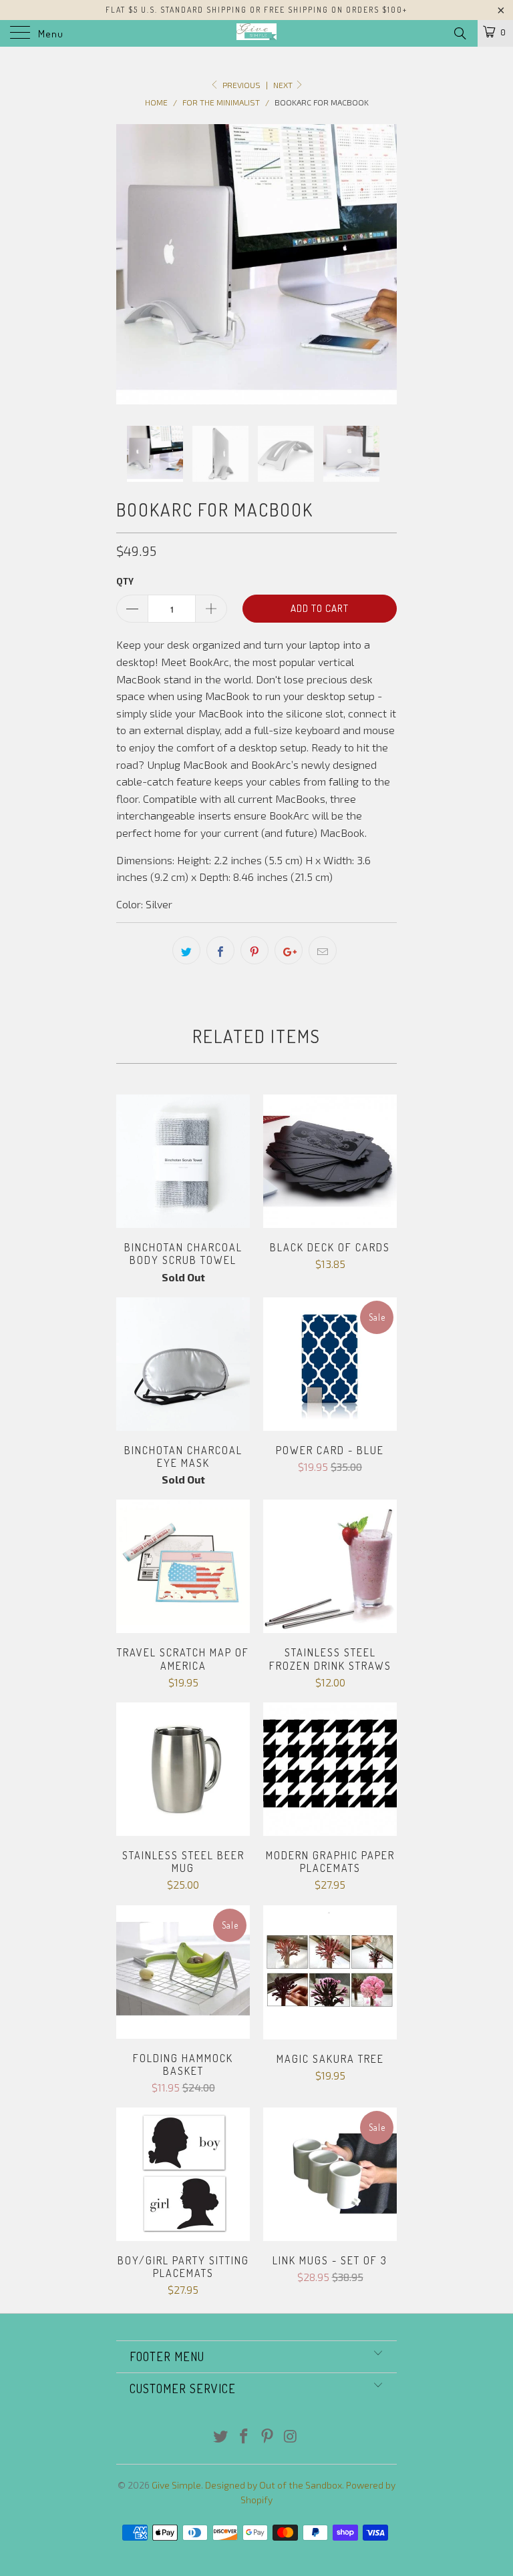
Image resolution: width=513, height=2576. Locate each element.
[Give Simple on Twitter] (221, 2437)
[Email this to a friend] (323, 950)
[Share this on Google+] (289, 950)
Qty (125, 581)
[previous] (131, 264)
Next (284, 85)
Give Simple (176, 2485)
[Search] (459, 33)
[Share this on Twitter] (186, 950)
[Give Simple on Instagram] (291, 2437)
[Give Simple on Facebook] (244, 2437)
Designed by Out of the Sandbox (274, 2485)
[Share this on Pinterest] (254, 950)
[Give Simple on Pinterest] (268, 2437)
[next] (382, 264)
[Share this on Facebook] (220, 950)
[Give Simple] (256, 33)
